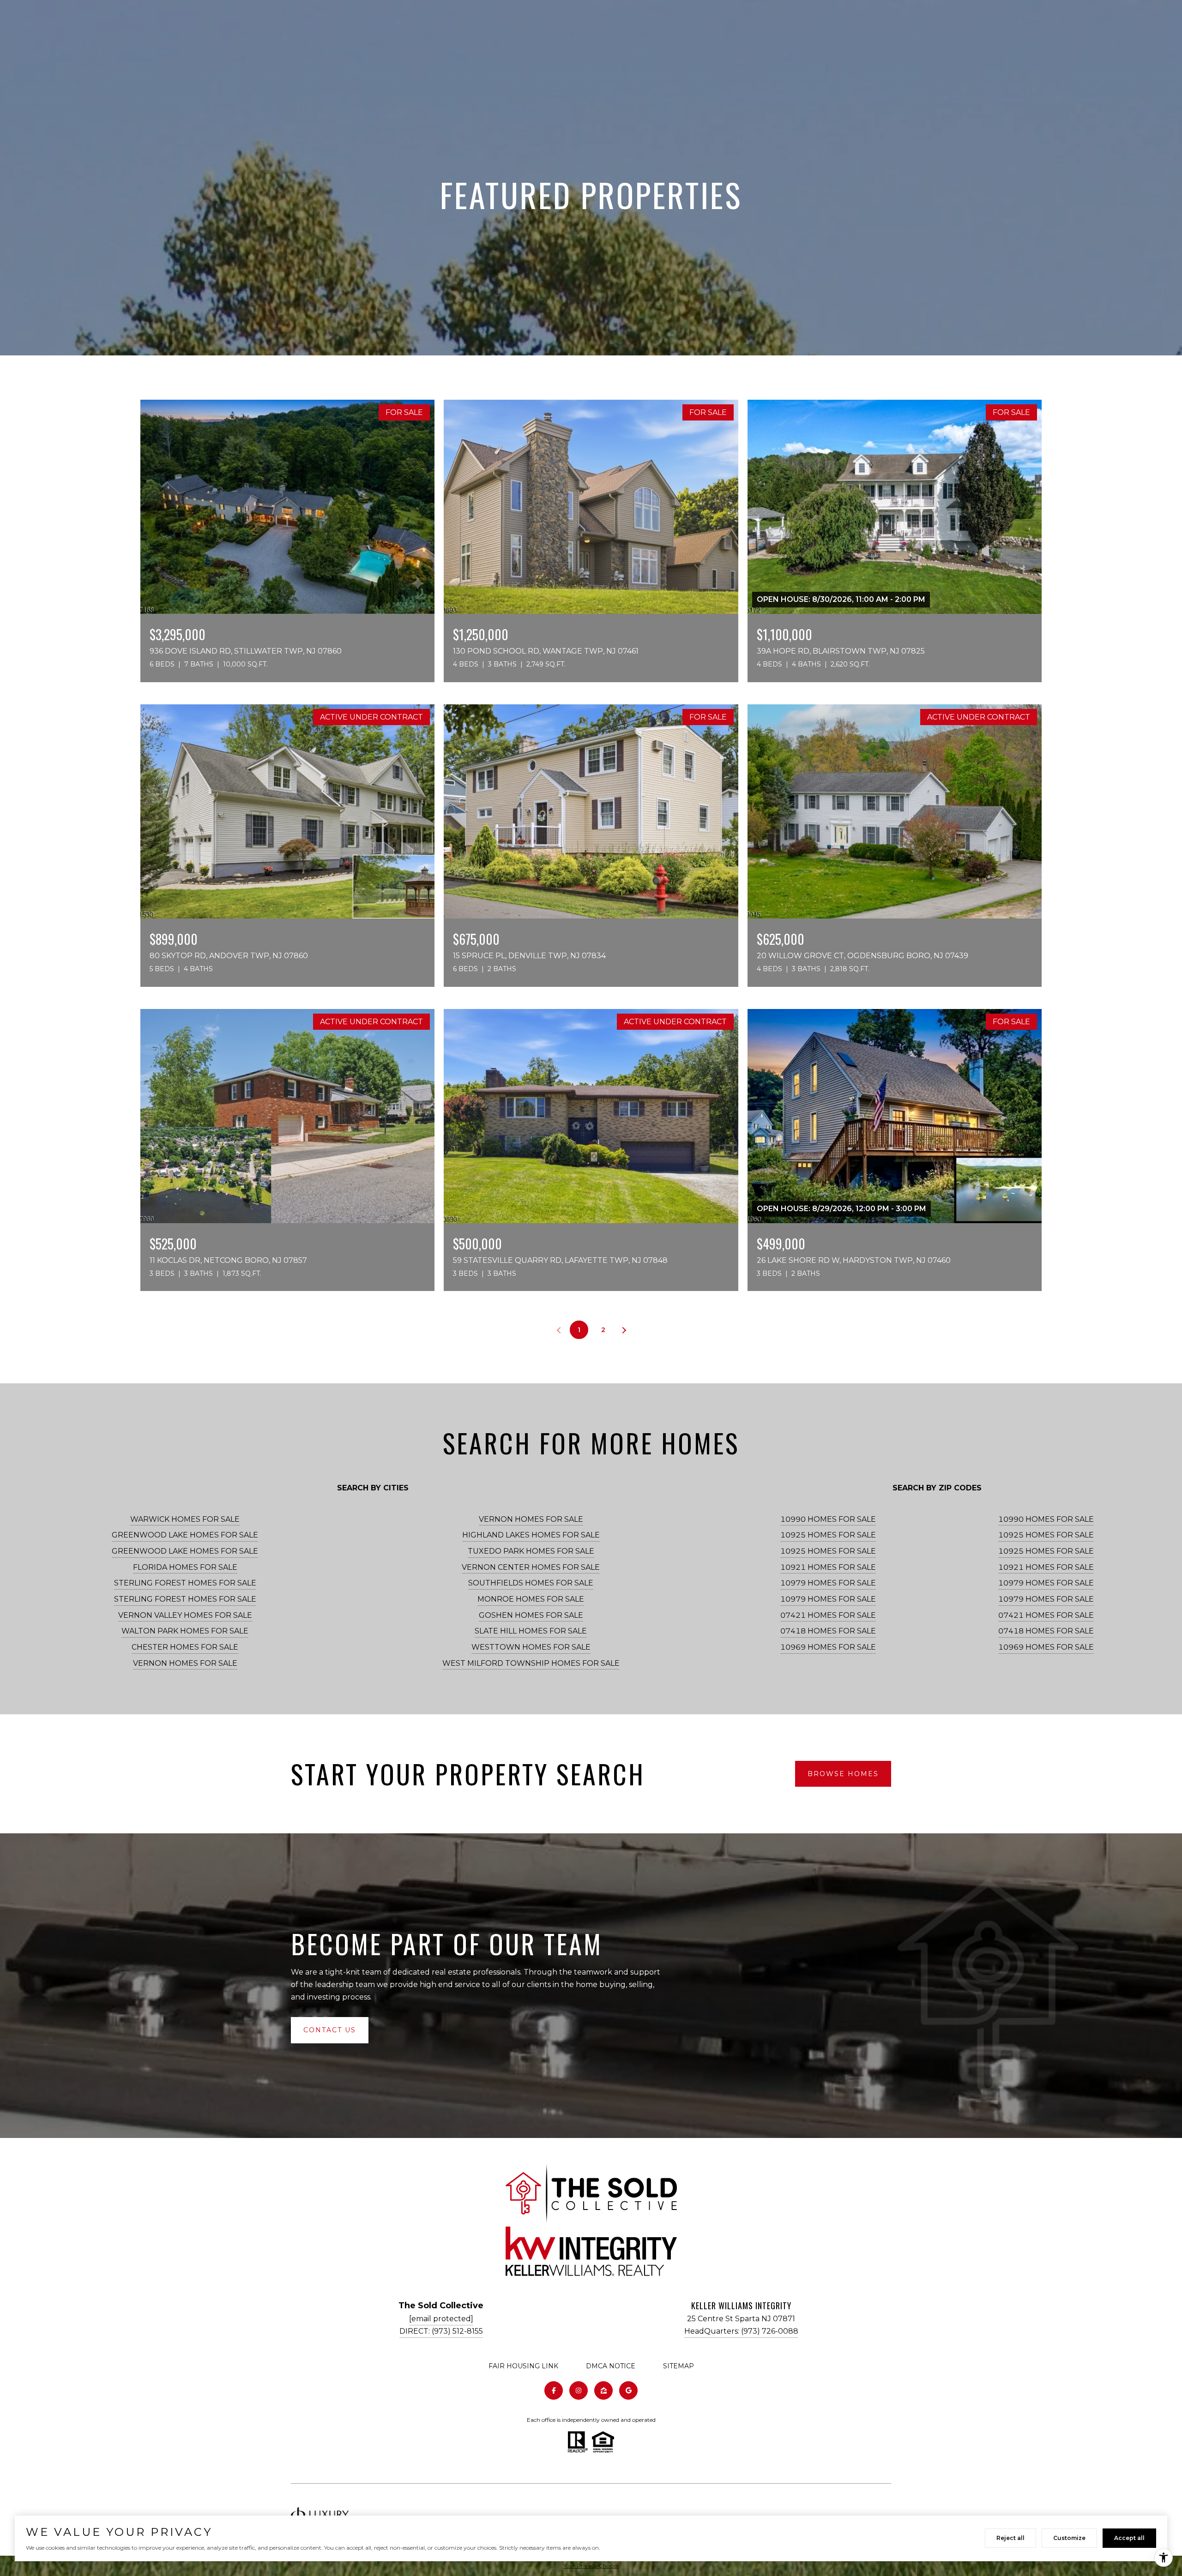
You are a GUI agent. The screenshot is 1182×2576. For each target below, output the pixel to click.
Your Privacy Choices (591, 2566)
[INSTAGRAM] (579, 2390)
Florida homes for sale (185, 1567)
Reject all (1010, 2538)
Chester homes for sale (185, 1647)
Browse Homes (843, 1774)
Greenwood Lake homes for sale (185, 1535)
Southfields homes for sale (531, 1583)
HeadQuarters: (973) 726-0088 (741, 2331)
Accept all (1129, 2538)
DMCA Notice (611, 2366)
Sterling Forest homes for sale (185, 1583)
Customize (1069, 2538)
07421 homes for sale (828, 1615)
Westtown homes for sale (531, 1647)
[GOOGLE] (628, 2390)
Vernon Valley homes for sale (185, 1615)
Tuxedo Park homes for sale (531, 1551)
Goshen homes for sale (531, 1615)
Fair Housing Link (523, 2366)
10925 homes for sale (828, 1535)
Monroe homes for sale (531, 1599)
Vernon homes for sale (185, 1663)
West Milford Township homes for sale (531, 1663)
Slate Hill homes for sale (531, 1631)
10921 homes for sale (828, 1567)
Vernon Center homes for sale (531, 1567)
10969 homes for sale (828, 1647)
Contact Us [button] (330, 2030)
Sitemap (678, 2366)
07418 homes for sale (828, 1631)
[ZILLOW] (603, 2390)
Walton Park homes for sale (185, 1631)
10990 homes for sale (828, 1519)
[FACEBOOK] (554, 2390)
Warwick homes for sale (185, 1519)
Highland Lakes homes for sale (531, 1535)
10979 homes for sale (828, 1583)
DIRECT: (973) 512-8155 (441, 2331)
